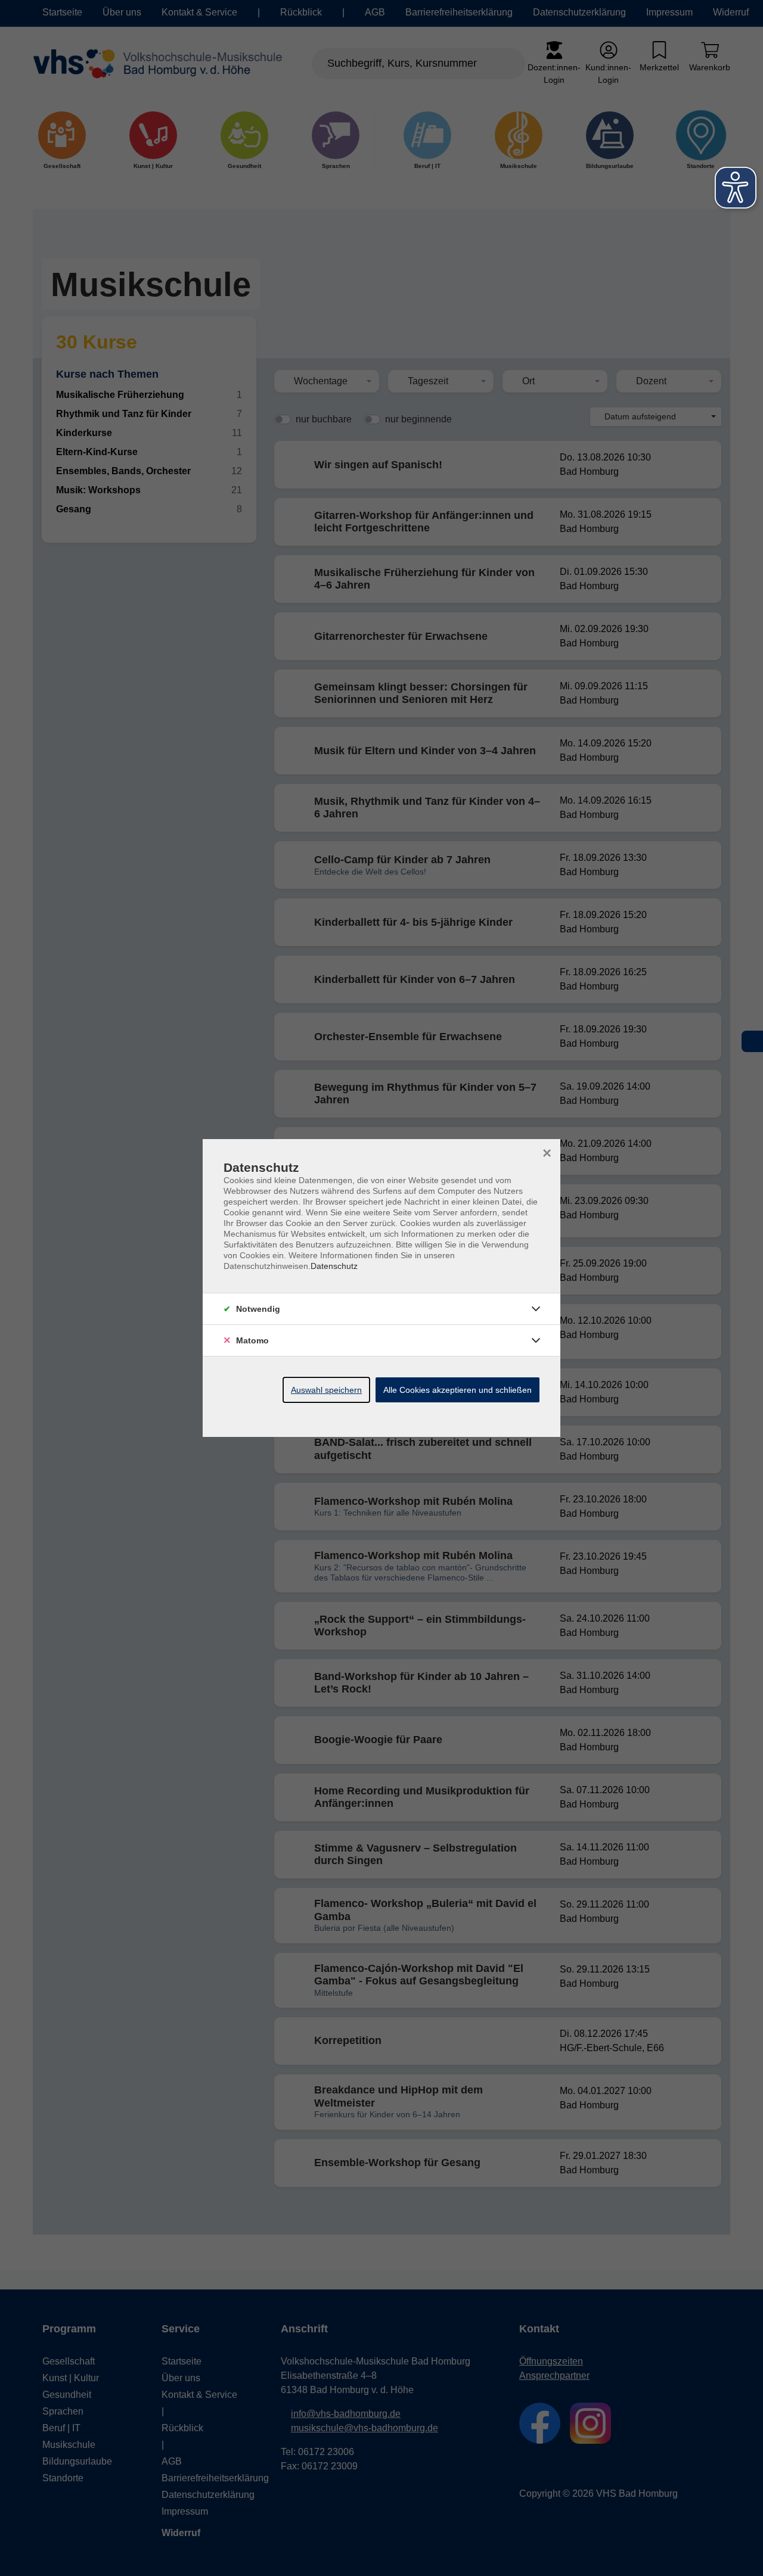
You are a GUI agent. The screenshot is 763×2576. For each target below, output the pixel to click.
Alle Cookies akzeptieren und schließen (458, 1390)
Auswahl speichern (326, 1390)
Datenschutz (334, 1266)
